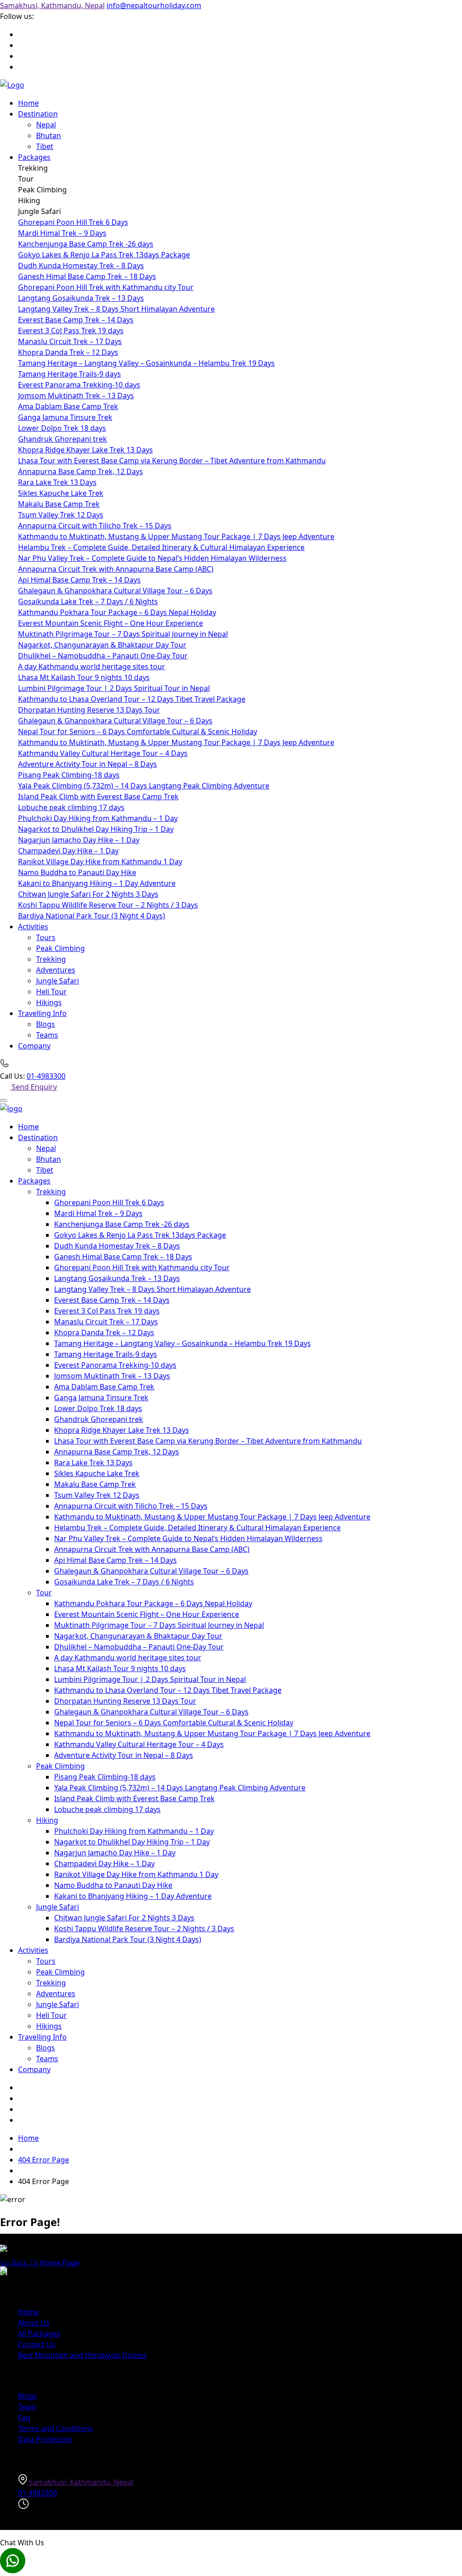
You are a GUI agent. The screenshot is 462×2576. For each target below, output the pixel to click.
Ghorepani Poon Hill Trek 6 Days (73, 222)
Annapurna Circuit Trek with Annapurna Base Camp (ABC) (116, 569)
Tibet (45, 146)
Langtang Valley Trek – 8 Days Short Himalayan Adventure (116, 309)
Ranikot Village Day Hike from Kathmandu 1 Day (100, 862)
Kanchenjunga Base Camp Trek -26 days (86, 244)
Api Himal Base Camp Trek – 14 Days (79, 580)
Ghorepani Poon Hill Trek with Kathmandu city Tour (106, 287)
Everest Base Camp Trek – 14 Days (76, 320)
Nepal (46, 125)
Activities (33, 927)
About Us (34, 2323)
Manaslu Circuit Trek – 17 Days (70, 341)
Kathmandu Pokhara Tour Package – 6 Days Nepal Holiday (117, 612)
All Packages (39, 2334)
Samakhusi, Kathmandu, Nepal (52, 5)
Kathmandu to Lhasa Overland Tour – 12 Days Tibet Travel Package (132, 699)
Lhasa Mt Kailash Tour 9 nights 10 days (84, 677)
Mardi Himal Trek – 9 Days (62, 233)
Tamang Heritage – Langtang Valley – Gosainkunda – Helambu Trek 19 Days (146, 363)
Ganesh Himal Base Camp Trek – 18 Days (87, 276)
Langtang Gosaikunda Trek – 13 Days (81, 298)
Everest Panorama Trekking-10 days (79, 385)
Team (27, 2407)
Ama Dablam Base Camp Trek (68, 406)
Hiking (47, 1820)
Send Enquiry (34, 1087)
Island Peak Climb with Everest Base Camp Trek (98, 797)
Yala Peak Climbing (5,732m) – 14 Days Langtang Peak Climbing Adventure (144, 786)
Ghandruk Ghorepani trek (62, 439)
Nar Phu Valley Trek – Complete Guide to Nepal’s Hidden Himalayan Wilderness (152, 558)
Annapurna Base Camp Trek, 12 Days (81, 471)
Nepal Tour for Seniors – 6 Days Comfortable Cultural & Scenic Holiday (138, 731)
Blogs (46, 1024)
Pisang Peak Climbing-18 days (69, 775)
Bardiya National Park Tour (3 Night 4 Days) (92, 916)
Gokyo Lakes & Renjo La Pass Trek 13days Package (104, 255)
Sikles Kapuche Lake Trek (61, 493)
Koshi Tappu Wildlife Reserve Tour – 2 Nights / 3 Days (108, 905)
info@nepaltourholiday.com (154, 5)
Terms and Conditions (55, 2428)
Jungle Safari (58, 981)
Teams (47, 1035)
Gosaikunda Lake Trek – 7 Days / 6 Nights (88, 601)
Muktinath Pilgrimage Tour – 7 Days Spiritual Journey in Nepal (123, 634)
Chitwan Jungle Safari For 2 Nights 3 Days (88, 894)
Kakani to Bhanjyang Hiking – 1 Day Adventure (97, 883)
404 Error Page (44, 2160)
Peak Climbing (60, 948)
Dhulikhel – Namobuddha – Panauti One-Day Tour (103, 656)
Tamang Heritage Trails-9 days (69, 374)
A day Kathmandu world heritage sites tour (92, 666)
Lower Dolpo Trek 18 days (62, 428)
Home (28, 103)
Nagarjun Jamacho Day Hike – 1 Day (79, 840)
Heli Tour (51, 992)
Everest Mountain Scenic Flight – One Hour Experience (111, 623)
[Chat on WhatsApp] (231, 2562)
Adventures (56, 970)
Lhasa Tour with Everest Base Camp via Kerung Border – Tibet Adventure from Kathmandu (172, 461)
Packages (34, 157)
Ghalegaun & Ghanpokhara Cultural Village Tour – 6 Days (115, 591)
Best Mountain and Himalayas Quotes (83, 2355)
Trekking (51, 959)
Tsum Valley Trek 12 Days (61, 515)
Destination (38, 114)
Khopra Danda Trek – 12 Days (68, 352)
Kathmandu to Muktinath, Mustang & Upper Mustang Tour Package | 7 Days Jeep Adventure (176, 536)
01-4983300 (46, 1076)
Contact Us (37, 2344)
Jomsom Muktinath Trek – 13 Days (76, 396)
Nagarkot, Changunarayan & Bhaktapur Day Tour (102, 645)
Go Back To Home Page (40, 2263)
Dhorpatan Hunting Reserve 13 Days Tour (89, 710)
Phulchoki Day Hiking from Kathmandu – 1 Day (98, 818)
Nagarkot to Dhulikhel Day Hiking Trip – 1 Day (96, 829)
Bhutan (49, 135)
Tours (46, 937)
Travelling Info (42, 1013)
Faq (24, 2418)
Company (34, 1046)
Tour (44, 1593)
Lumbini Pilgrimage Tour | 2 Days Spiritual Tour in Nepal (114, 688)
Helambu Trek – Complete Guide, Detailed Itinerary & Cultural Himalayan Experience (161, 547)
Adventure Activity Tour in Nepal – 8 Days (88, 764)
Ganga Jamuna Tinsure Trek (65, 417)
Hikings (49, 1002)
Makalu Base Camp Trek (59, 504)
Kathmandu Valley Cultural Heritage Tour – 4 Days (103, 753)
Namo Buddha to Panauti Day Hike (77, 872)
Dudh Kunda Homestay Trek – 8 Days (81, 266)
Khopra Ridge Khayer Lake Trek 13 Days (85, 450)
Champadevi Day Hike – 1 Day (68, 851)
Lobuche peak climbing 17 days (71, 807)
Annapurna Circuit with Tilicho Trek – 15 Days (95, 526)
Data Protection (45, 2439)
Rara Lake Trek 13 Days (57, 482)
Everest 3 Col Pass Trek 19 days (71, 331)
